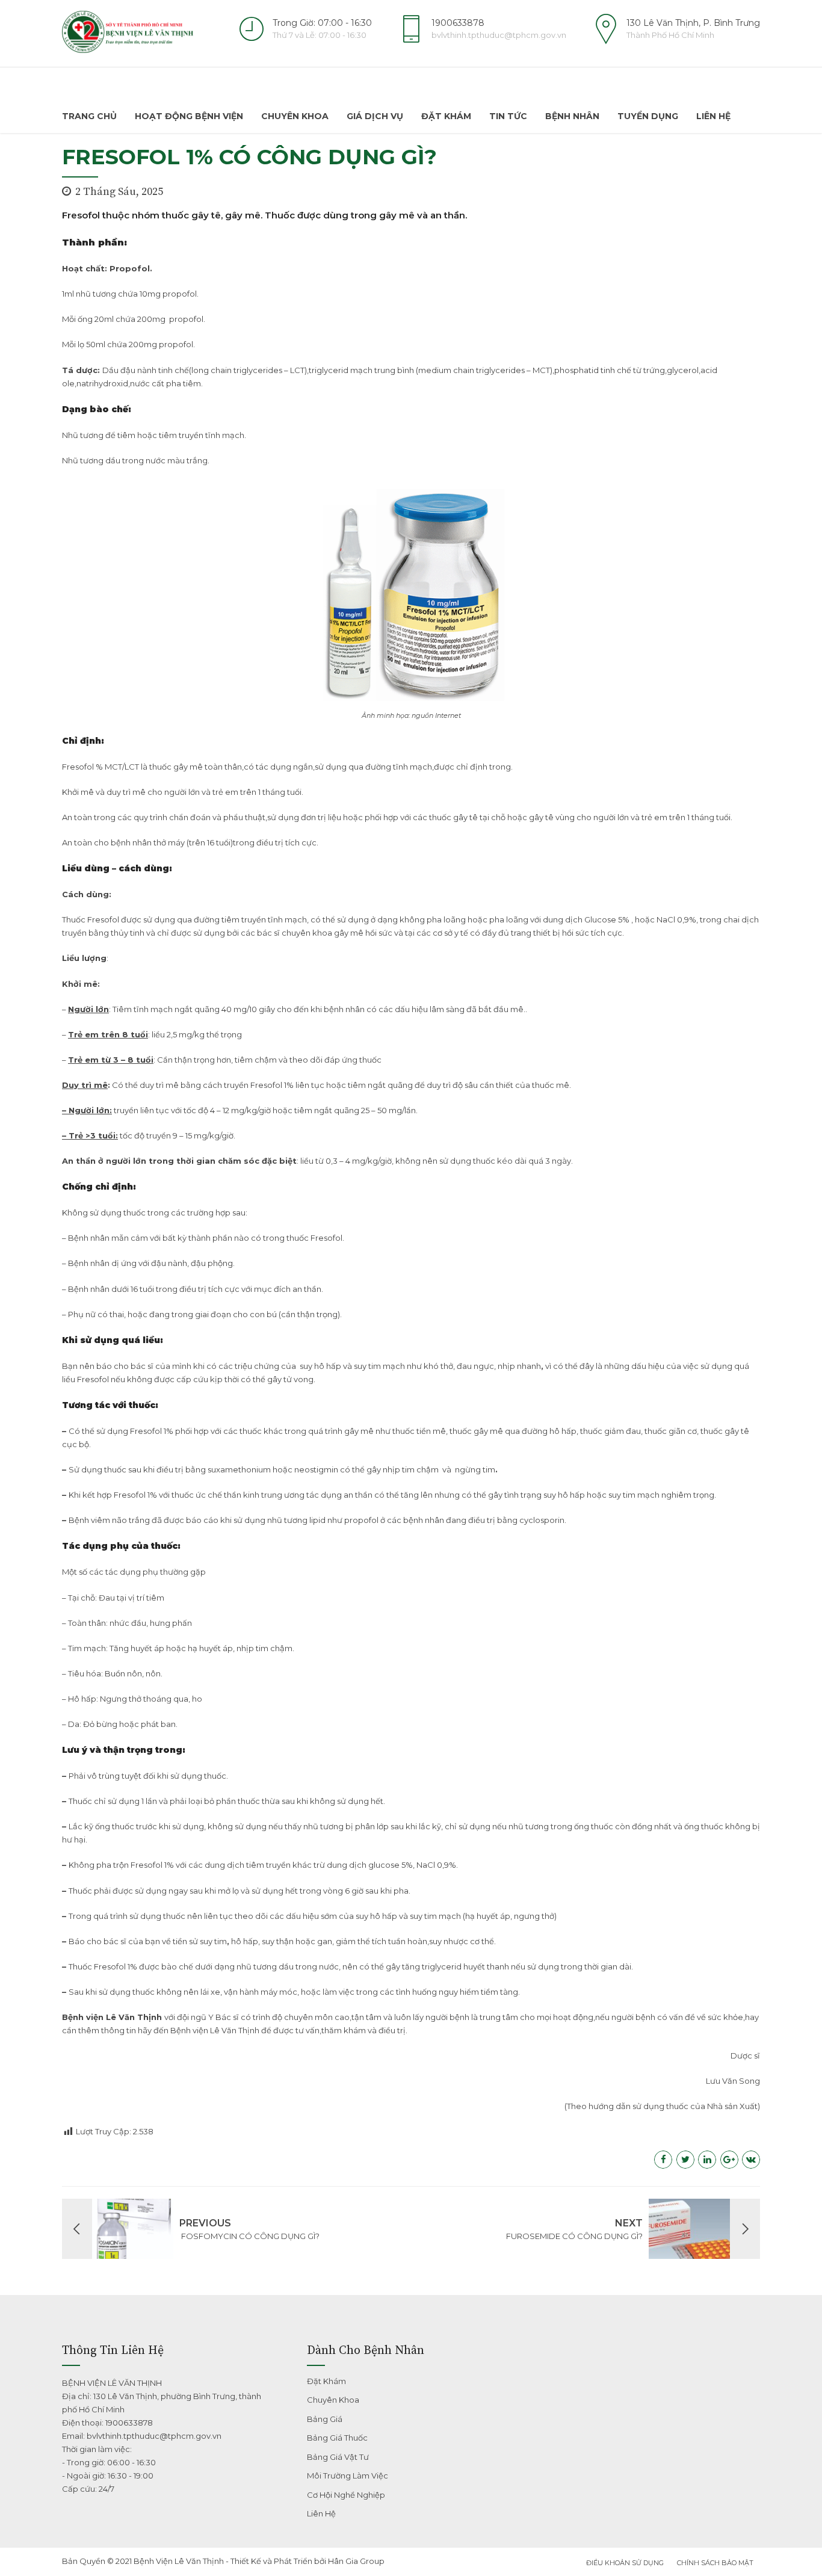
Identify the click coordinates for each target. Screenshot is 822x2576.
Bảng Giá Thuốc (337, 2438)
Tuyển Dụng (648, 116)
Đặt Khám (446, 116)
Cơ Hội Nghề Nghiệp (346, 2495)
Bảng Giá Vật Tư (338, 2457)
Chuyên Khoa (295, 116)
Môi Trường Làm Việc (348, 2476)
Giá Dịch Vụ (375, 116)
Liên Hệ (713, 116)
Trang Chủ (89, 116)
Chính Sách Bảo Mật (715, 2563)
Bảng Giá (325, 2419)
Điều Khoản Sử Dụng (625, 2563)
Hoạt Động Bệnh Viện (189, 116)
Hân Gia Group (356, 2561)
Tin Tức (508, 116)
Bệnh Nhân (572, 116)
